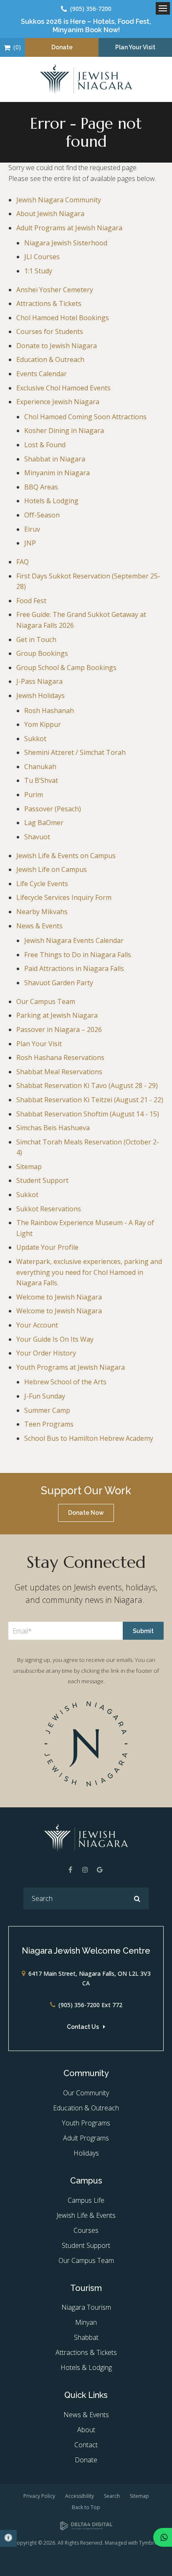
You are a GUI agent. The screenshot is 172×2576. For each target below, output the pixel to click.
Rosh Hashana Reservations (60, 1057)
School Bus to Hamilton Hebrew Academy (89, 1438)
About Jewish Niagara (50, 214)
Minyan (86, 2322)
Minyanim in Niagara (57, 473)
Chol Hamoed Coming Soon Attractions (85, 417)
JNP (30, 543)
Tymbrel (149, 2543)
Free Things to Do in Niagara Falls (78, 955)
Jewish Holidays (40, 696)
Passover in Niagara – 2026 (59, 1029)
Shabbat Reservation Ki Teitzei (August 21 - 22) (90, 1100)
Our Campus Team (46, 1001)
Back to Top (86, 2507)
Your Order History (46, 1353)
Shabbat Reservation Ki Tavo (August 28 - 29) (87, 1085)
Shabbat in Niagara (55, 459)
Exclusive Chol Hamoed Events (63, 388)
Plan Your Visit (135, 47)
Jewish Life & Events (86, 2215)
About (86, 2430)
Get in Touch (36, 640)
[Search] (137, 1898)
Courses (86, 2230)
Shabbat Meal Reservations (59, 1072)
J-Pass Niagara (39, 681)
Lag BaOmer (44, 823)
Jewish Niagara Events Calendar (74, 940)
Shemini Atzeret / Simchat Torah (75, 752)
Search (112, 2496)
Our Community (86, 2093)
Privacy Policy (39, 2496)
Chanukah (40, 767)
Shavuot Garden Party (59, 983)
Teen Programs (49, 1424)
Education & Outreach (50, 359)
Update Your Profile (47, 1247)
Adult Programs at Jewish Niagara (69, 228)
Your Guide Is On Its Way (55, 1339)
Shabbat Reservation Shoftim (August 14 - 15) (88, 1114)
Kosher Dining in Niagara (64, 431)
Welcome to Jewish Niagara (59, 1297)
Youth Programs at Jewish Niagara (71, 1367)
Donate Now (86, 1513)
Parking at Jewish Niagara (57, 1015)
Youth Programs (86, 2123)
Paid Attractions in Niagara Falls (74, 968)
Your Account (37, 1325)
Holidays (86, 2153)
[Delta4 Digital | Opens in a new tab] (86, 2526)
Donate (62, 47)
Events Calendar (42, 374)
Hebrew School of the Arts (65, 1382)
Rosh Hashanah (49, 711)
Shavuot (37, 837)
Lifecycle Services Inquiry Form (64, 897)
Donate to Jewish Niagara (57, 346)
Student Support (42, 1180)
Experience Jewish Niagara (58, 402)
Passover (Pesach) (53, 809)
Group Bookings (42, 653)
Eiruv (32, 529)
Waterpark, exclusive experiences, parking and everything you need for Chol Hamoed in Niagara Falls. (89, 1272)
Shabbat (86, 2337)
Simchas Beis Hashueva (53, 1128)
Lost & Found (45, 445)
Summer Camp (47, 1410)
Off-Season (42, 515)
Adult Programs (86, 2138)
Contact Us (83, 2027)
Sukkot (35, 739)
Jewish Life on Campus (52, 869)
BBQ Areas (41, 487)
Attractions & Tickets (49, 303)
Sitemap (29, 1167)
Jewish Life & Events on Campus (66, 856)
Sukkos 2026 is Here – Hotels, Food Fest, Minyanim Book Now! (86, 25)
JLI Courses (42, 257)
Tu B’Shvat (41, 780)
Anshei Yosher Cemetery (55, 290)
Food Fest (31, 601)
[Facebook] (71, 1870)
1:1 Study (38, 271)
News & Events (39, 926)
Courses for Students (50, 331)
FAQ (23, 562)
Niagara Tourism (86, 2307)
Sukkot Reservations (49, 1209)
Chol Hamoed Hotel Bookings (63, 318)
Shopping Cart (7, 47)
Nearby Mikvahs (42, 912)
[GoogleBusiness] (100, 1870)
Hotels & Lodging (51, 501)
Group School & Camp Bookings (66, 668)
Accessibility (80, 2496)
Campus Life (86, 2200)
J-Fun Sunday (45, 1396)
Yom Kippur (43, 724)
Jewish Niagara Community (59, 200)
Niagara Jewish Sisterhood (66, 243)
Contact (86, 2445)
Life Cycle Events (42, 884)
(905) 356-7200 (91, 9)
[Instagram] (85, 1870)
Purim (34, 795)
